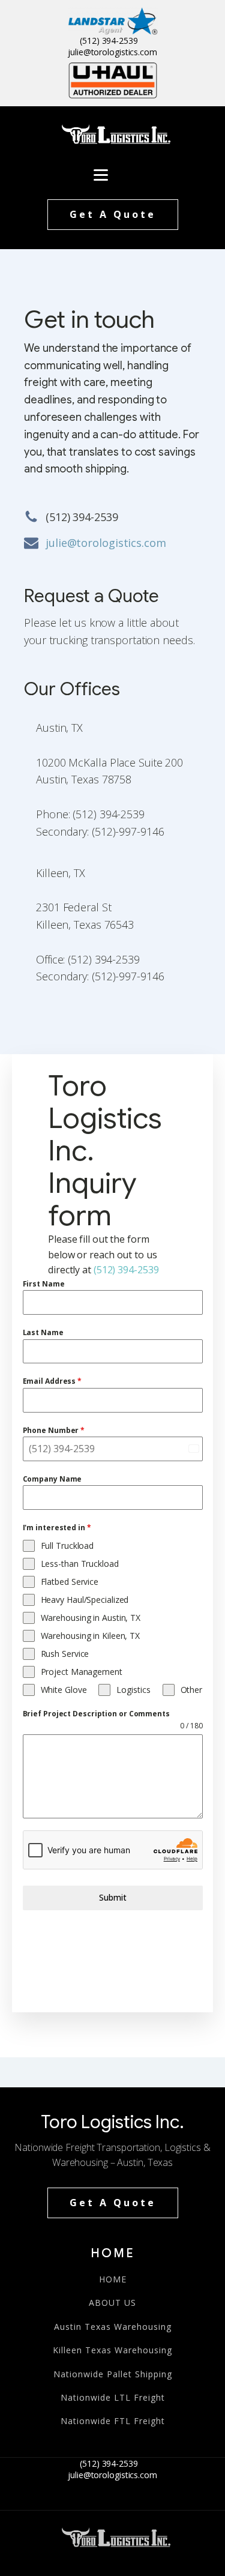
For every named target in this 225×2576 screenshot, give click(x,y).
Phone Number (54, 1430)
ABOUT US (112, 2303)
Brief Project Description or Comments (96, 1714)
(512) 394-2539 (109, 41)
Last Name (43, 1332)
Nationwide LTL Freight (113, 2397)
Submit (113, 1897)
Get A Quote (113, 214)
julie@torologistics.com (112, 52)
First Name (44, 1284)
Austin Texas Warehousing (113, 2327)
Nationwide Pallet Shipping (113, 2374)
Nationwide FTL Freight (113, 2421)
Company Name (52, 1479)
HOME (113, 2279)
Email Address (52, 1381)
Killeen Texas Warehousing (112, 2350)
